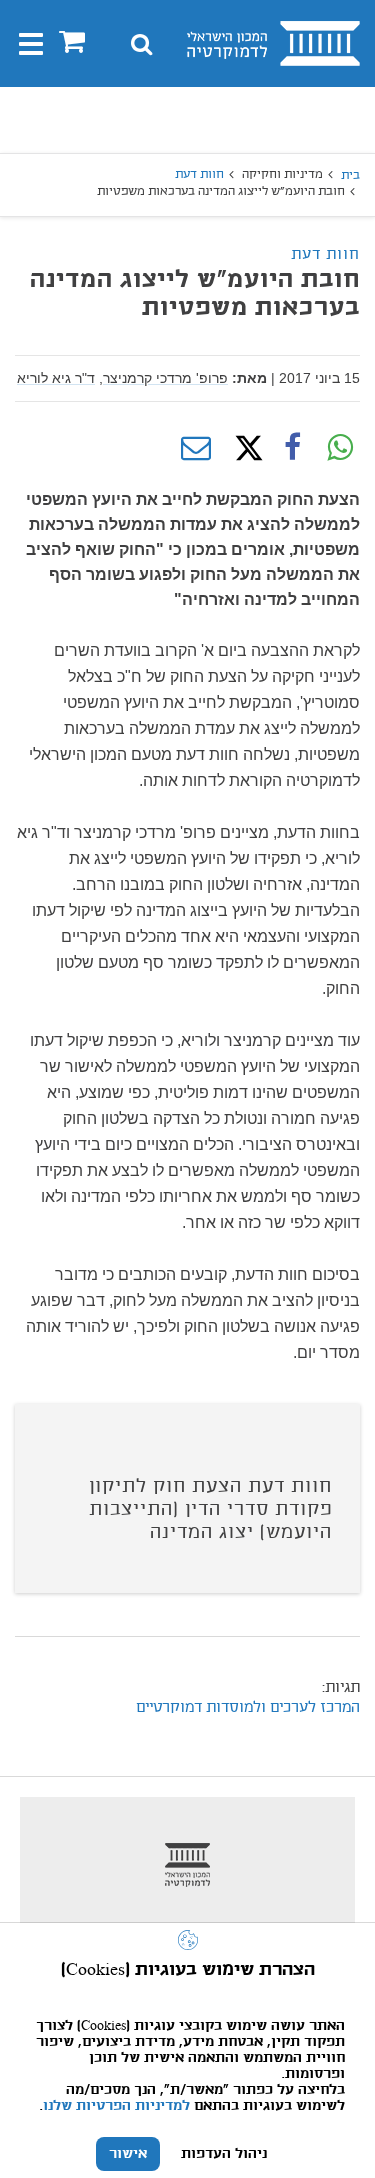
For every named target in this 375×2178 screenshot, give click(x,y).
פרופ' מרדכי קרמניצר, (163, 378)
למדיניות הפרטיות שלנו (116, 2106)
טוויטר (244, 448)
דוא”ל (196, 448)
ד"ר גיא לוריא (56, 378)
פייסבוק (292, 448)
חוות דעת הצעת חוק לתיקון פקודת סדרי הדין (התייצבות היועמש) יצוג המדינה (210, 1510)
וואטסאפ (340, 448)
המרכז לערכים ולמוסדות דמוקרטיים (248, 1708)
